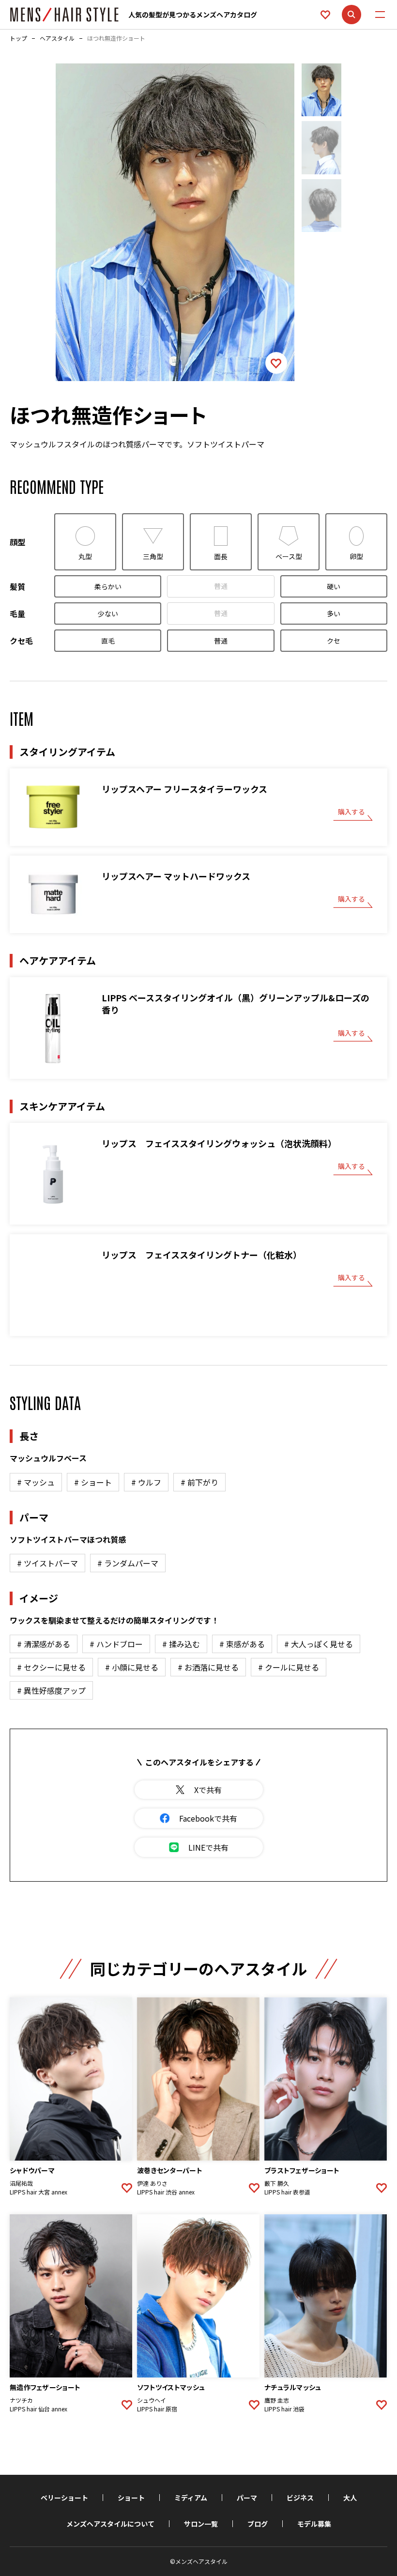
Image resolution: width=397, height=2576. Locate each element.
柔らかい (108, 586)
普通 (221, 586)
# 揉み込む (181, 1644)
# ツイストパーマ (47, 1563)
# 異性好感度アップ (51, 1690)
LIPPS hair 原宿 (157, 2409)
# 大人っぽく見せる (319, 1644)
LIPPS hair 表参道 (287, 2192)
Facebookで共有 (208, 1818)
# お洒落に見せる (208, 1667)
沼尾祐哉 (21, 2183)
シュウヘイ (152, 2400)
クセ (334, 641)
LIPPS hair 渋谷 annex (166, 2192)
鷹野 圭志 (277, 2400)
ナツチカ (21, 2400)
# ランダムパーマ (128, 1563)
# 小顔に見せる (132, 1667)
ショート (131, 2498)
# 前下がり (199, 1482)
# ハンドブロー (116, 1644)
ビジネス (300, 2498)
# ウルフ (146, 1482)
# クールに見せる (289, 1667)
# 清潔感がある (44, 1644)
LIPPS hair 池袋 (284, 2409)
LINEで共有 (208, 1847)
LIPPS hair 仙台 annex (38, 2409)
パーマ (247, 2498)
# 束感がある (242, 1644)
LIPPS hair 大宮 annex (38, 2192)
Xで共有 (208, 1790)
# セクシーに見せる (51, 1667)
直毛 (108, 641)
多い (334, 613)
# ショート (93, 1482)
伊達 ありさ (152, 2183)
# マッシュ (36, 1482)
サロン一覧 (201, 2524)
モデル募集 (314, 2524)
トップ (18, 38)
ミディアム (191, 2498)
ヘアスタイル (57, 38)
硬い (334, 586)
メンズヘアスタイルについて (110, 2524)
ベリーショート (64, 2498)
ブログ (258, 2524)
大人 (350, 2498)
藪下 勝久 (277, 2183)
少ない (108, 613)
